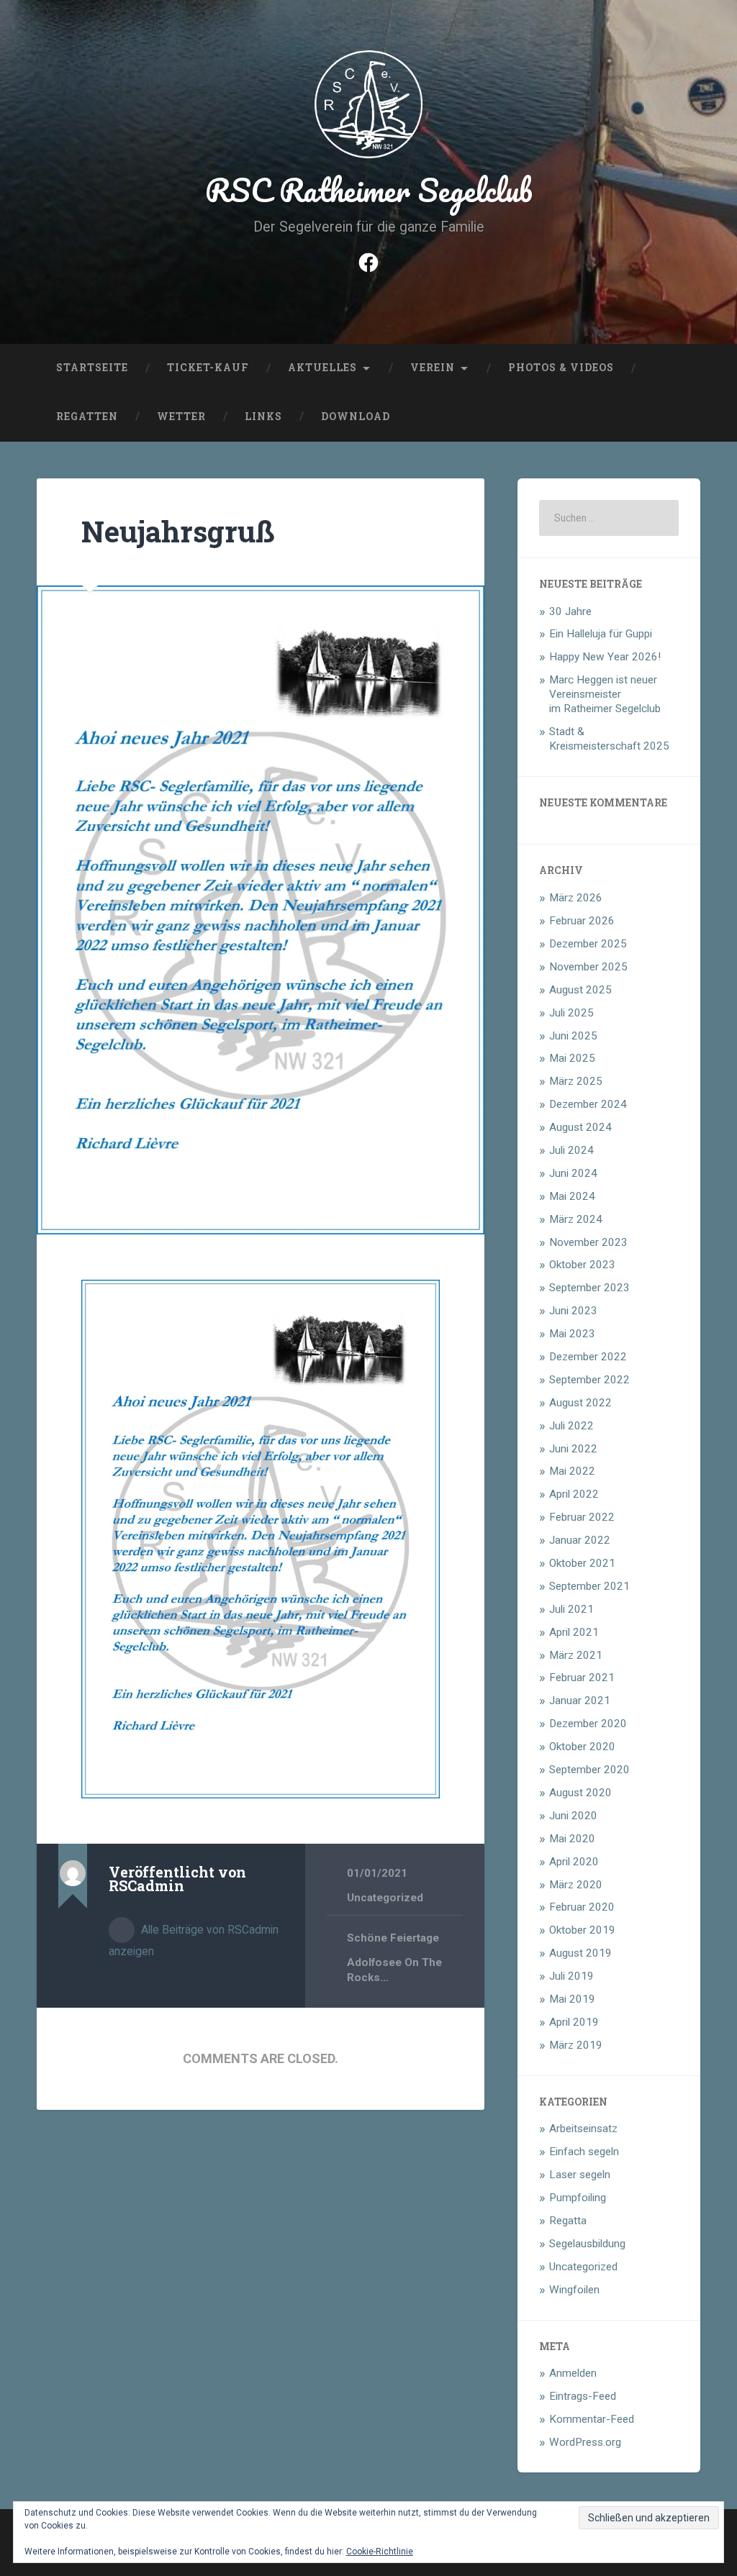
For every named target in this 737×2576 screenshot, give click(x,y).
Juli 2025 (571, 1013)
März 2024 (576, 1219)
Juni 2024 (573, 1173)
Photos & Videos (561, 368)
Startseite (92, 368)
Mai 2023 (572, 1334)
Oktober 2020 (582, 1747)
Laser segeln (580, 2175)
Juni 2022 (573, 1449)
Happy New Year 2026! (605, 657)
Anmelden (573, 2373)
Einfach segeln (584, 2152)
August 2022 (580, 1403)
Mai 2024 (572, 1196)
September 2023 (589, 1288)
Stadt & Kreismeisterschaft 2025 (609, 739)
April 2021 (574, 1632)
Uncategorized (385, 1898)
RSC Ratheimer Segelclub (369, 190)
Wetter (181, 417)
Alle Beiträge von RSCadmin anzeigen (194, 1940)
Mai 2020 (572, 1839)
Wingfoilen (574, 2290)
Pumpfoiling (578, 2198)
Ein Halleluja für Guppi (601, 634)
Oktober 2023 (582, 1265)
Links (263, 417)
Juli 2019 (571, 1976)
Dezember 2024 (588, 1104)
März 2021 (576, 1655)
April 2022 (574, 1494)
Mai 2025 (572, 1058)
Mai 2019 (572, 1999)
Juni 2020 (573, 1816)
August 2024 (580, 1127)
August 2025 (580, 990)
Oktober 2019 (582, 1930)
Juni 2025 (573, 1036)
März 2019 (576, 2045)
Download (356, 417)
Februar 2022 (582, 1517)
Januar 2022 (580, 1540)
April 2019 (574, 2022)
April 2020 (574, 1862)
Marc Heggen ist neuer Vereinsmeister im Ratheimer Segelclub (605, 694)
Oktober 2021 (582, 1563)
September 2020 (589, 1770)
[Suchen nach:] (609, 518)
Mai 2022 (572, 1471)
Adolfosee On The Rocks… (394, 1970)
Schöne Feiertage (393, 1938)
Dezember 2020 (588, 1724)
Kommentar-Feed (592, 2419)
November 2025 (588, 967)
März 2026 (576, 898)
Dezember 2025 (588, 944)
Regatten (87, 417)
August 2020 (580, 1793)
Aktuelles (322, 368)
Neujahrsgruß (178, 531)
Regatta (568, 2221)
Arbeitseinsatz (583, 2129)
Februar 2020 (582, 1907)
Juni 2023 (573, 1311)
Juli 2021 (571, 1609)
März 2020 (576, 1885)
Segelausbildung (587, 2244)
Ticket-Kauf (208, 368)
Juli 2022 (571, 1426)
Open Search (686, 417)
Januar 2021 (580, 1701)
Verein (433, 368)
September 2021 (589, 1586)
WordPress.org (585, 2442)
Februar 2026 (582, 921)
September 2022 (589, 1380)
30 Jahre (570, 611)
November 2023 (588, 1242)
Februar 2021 (582, 1678)
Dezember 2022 (588, 1357)
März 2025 (576, 1081)
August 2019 (580, 1953)
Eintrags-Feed (583, 2396)
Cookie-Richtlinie (380, 2552)
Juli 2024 (571, 1150)
